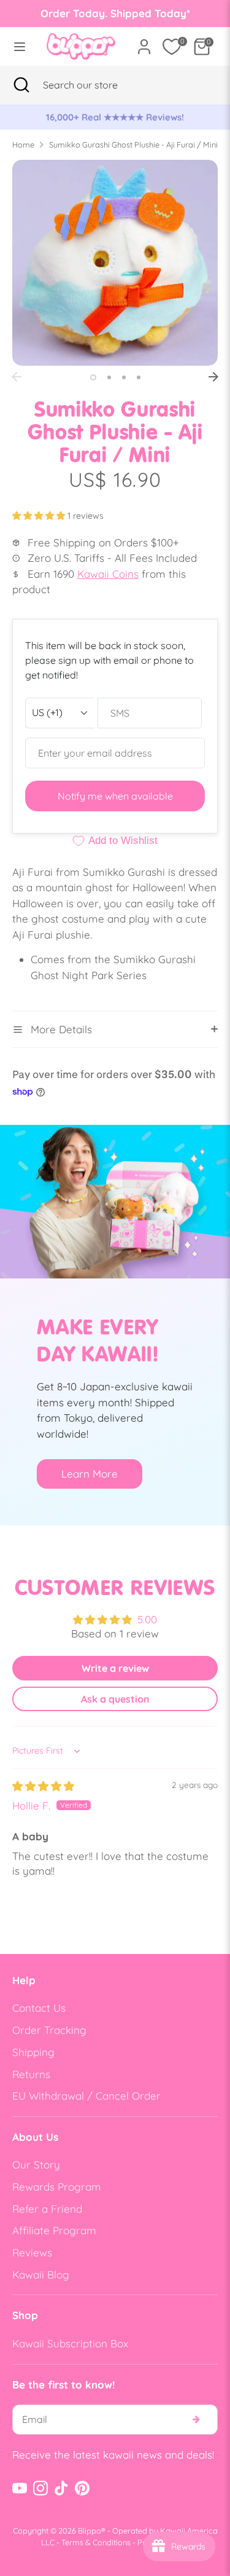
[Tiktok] (61, 2488)
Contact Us (39, 2008)
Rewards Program (57, 2187)
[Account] (144, 42)
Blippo (90, 2531)
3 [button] (124, 377)
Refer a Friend (47, 2209)
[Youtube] (20, 2488)
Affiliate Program (54, 2230)
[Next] (213, 377)
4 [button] (139, 377)
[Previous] (17, 377)
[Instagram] (40, 2488)
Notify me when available (115, 796)
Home (23, 144)
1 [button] (93, 377)
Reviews (32, 2252)
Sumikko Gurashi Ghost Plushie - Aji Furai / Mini (133, 144)
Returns (31, 2074)
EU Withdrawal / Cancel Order (86, 2096)
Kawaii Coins (108, 574)
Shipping (33, 2052)
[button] (40, 516)
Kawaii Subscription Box (70, 2343)
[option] (115, 117)
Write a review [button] (115, 1668)
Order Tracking (49, 2030)
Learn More (90, 1474)
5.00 (147, 1619)
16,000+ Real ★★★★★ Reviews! (115, 117)
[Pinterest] (82, 2488)
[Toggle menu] (20, 46)
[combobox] (95, 85)
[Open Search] (21, 85)
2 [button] (109, 377)
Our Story (36, 2164)
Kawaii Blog (41, 2275)
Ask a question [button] (115, 1699)
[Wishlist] (172, 47)
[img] (43, 1786)
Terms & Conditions (96, 2542)
